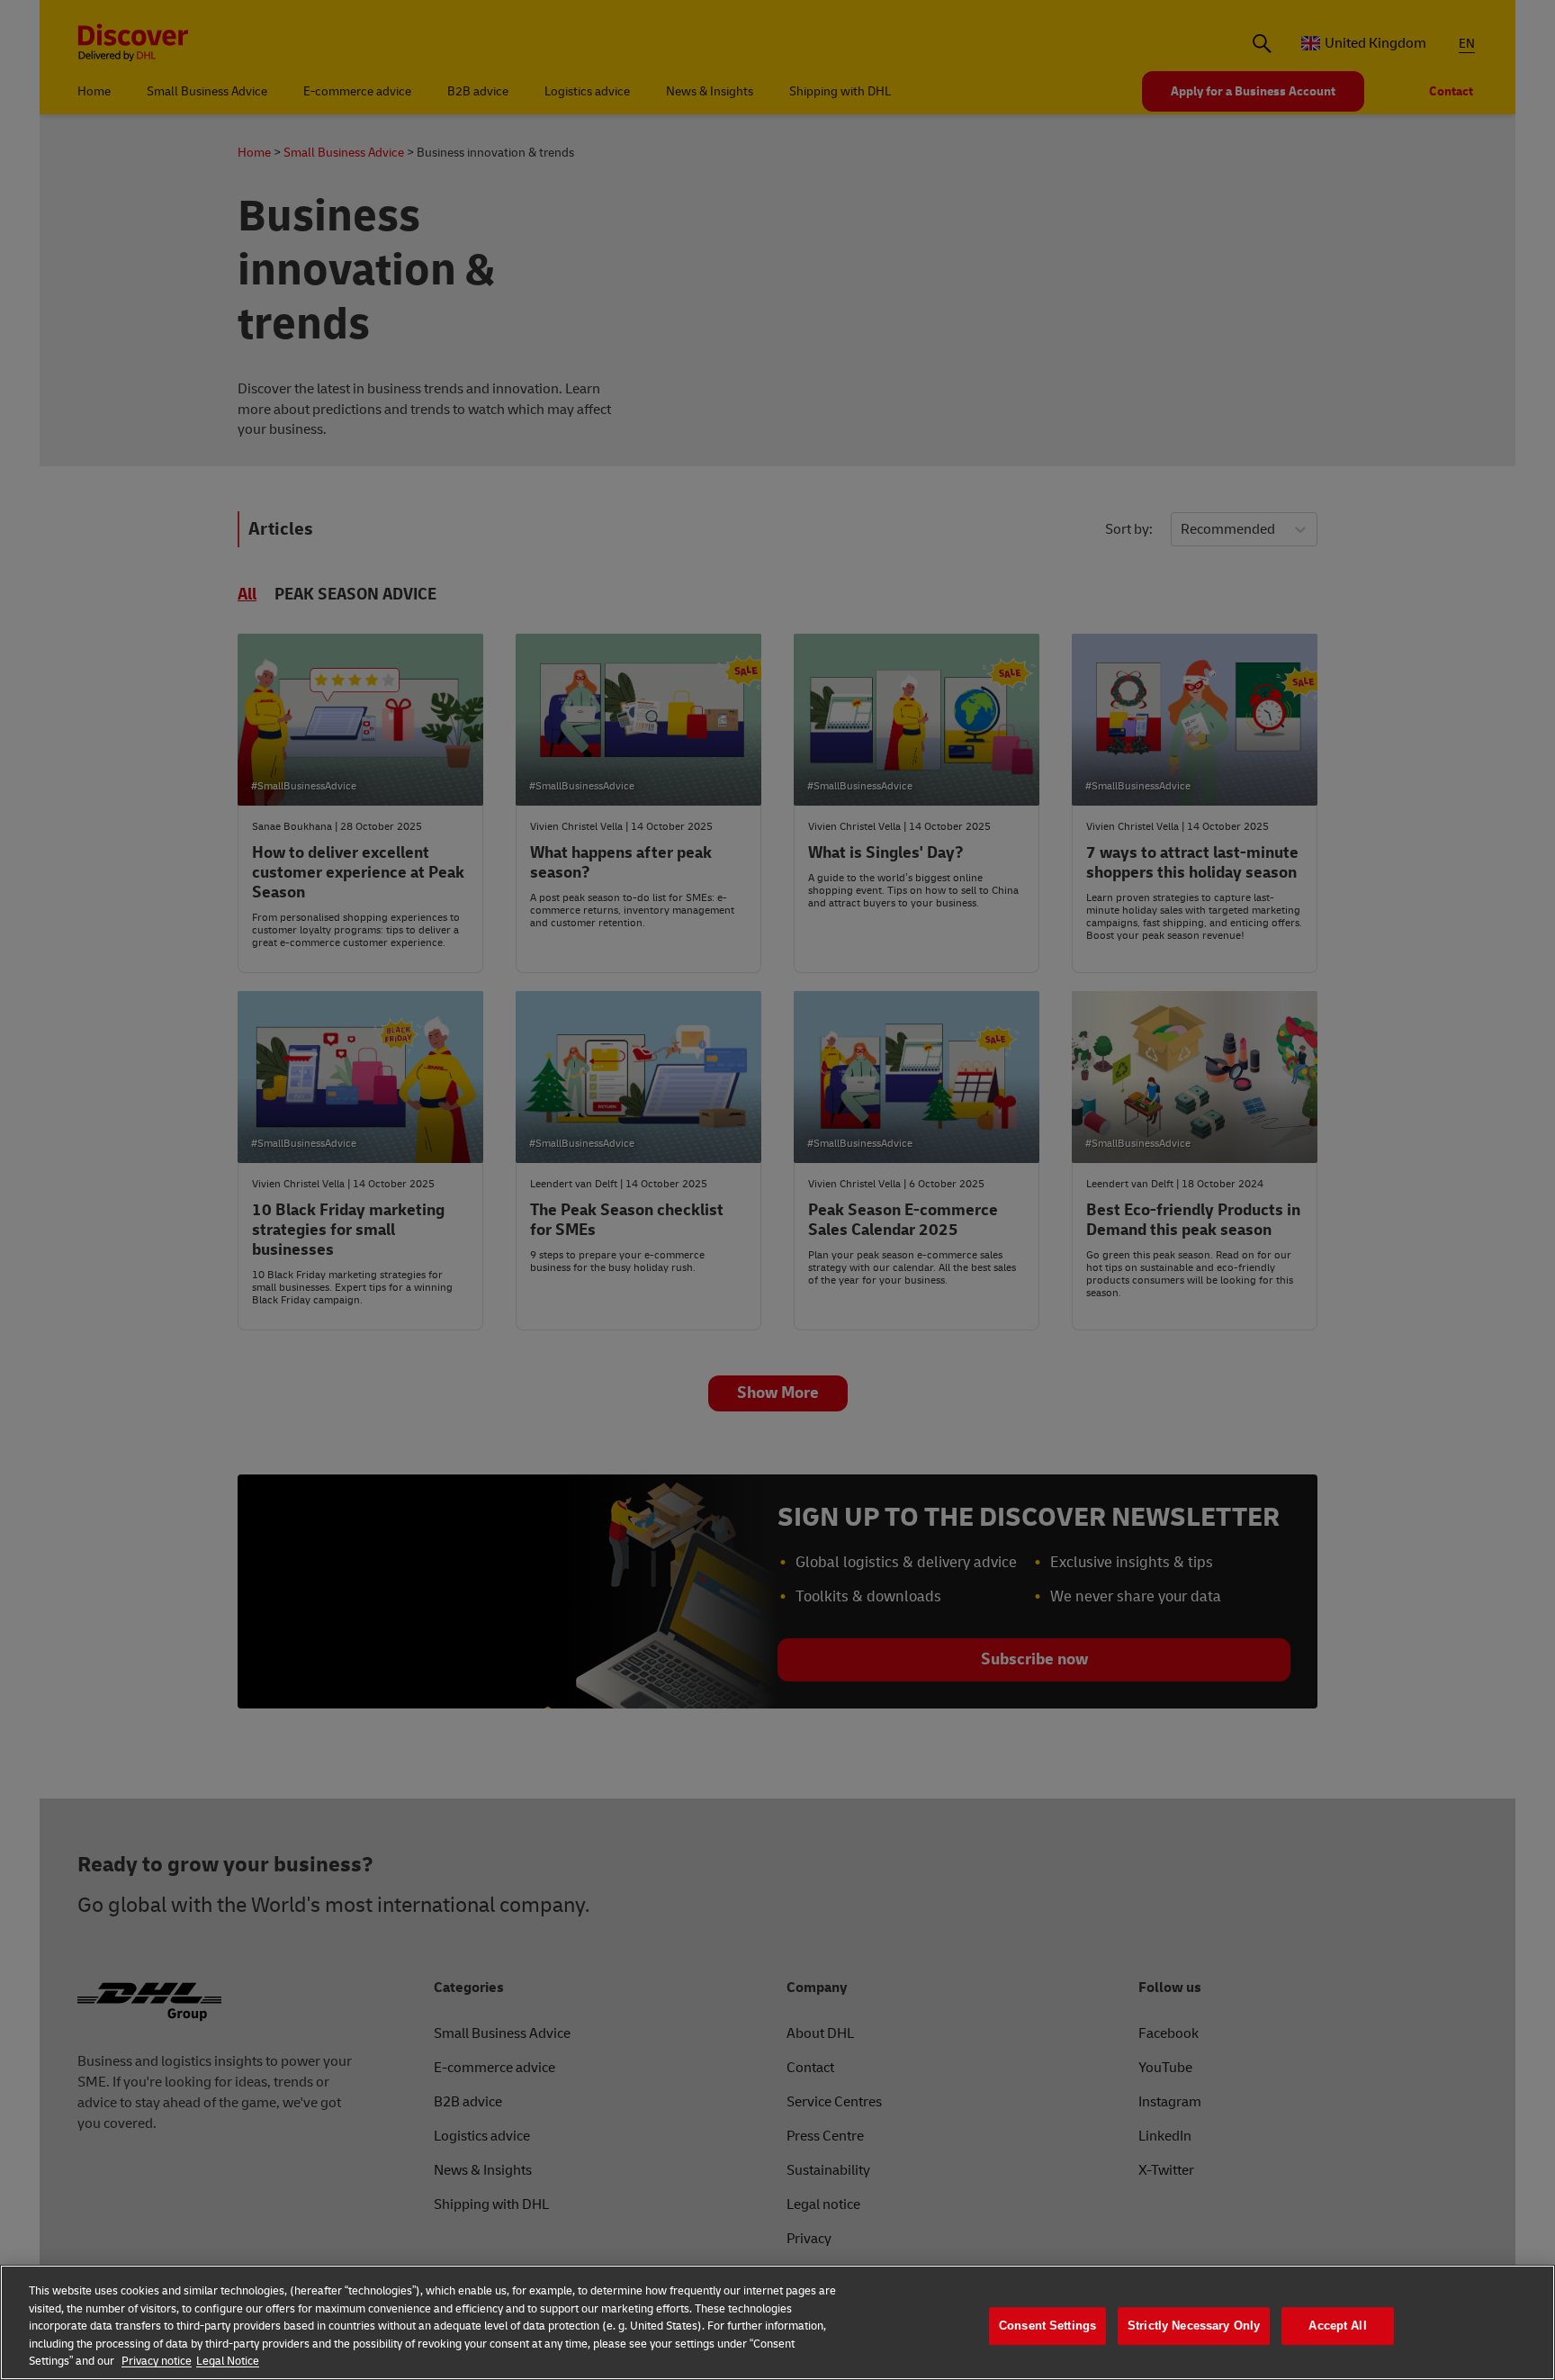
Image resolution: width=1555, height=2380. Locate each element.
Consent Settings (1047, 2326)
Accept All (1337, 2326)
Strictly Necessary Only (1194, 2326)
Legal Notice (228, 2361)
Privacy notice (157, 2361)
